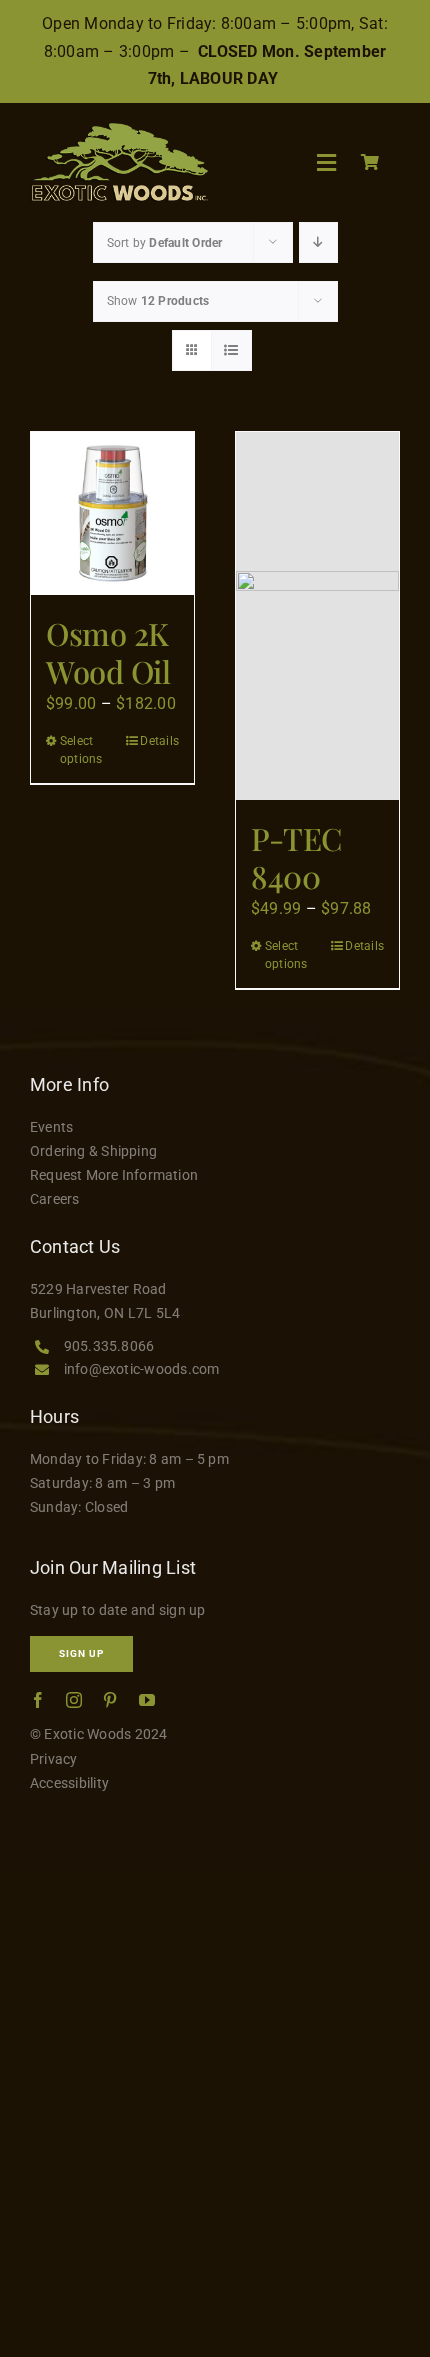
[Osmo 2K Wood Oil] (112, 513)
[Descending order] (318, 242)
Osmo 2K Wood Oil (108, 652)
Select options (81, 750)
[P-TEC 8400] (317, 616)
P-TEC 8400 (296, 857)
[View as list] (231, 350)
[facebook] (38, 1700)
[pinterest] (110, 1700)
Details (159, 741)
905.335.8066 (109, 1346)
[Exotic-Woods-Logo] (119, 130)
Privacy (54, 1759)
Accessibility (69, 1783)
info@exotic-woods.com (142, 1369)
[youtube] (147, 1700)
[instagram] (74, 1700)
